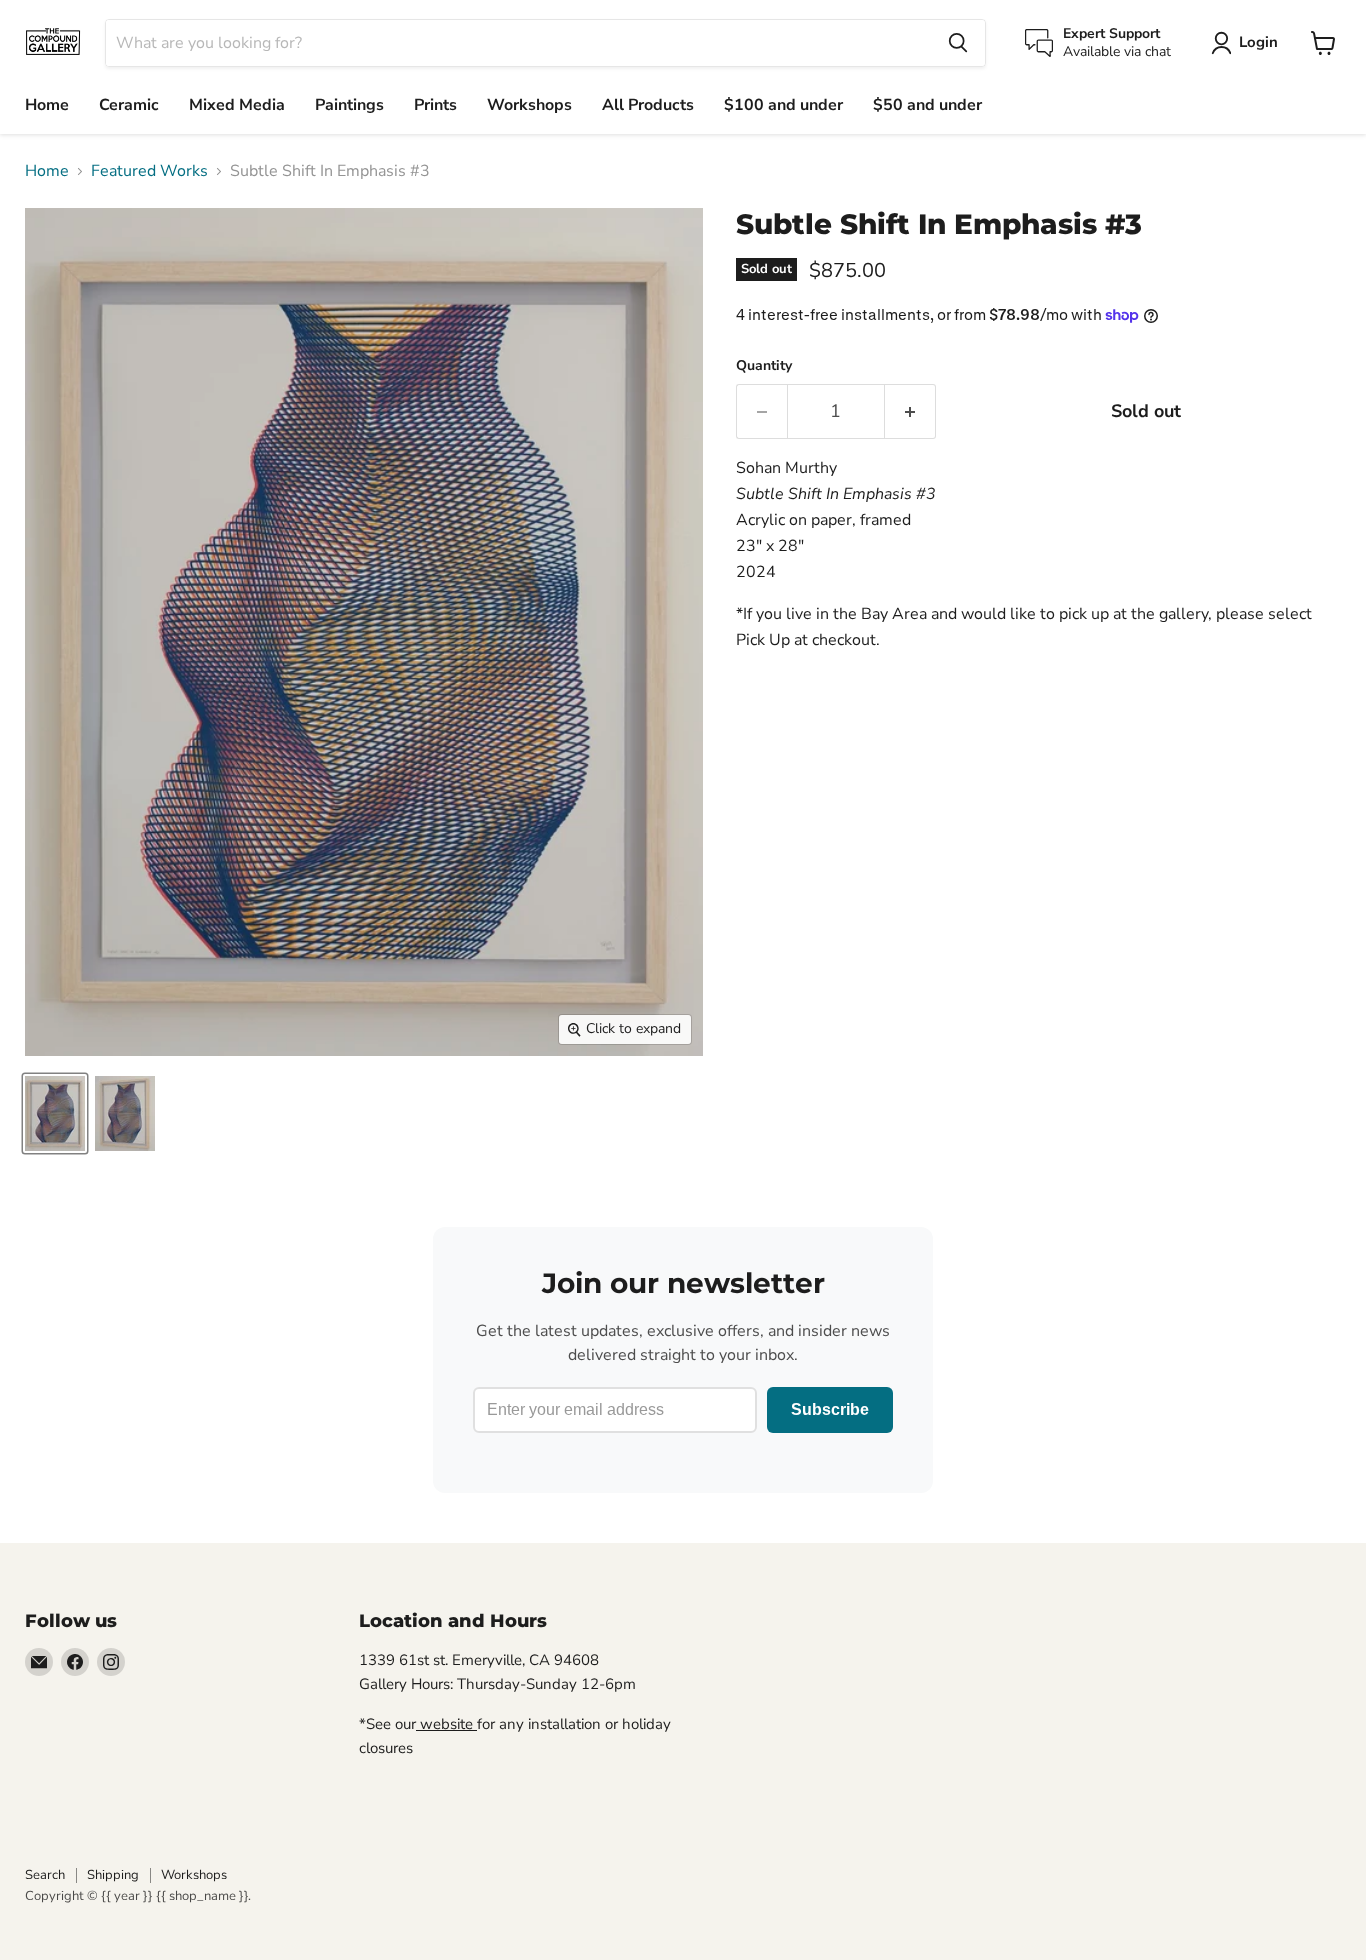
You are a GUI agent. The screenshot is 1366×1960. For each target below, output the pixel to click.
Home (47, 105)
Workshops (529, 105)
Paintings (349, 105)
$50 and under (927, 105)
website (446, 1724)
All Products (648, 105)
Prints (435, 105)
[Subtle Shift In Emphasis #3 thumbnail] (55, 1113)
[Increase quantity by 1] (910, 411)
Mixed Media (237, 105)
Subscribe (830, 1409)
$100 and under (783, 105)
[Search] (958, 43)
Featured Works (149, 171)
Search (45, 1875)
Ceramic (129, 105)
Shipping (113, 1875)
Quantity (764, 366)
